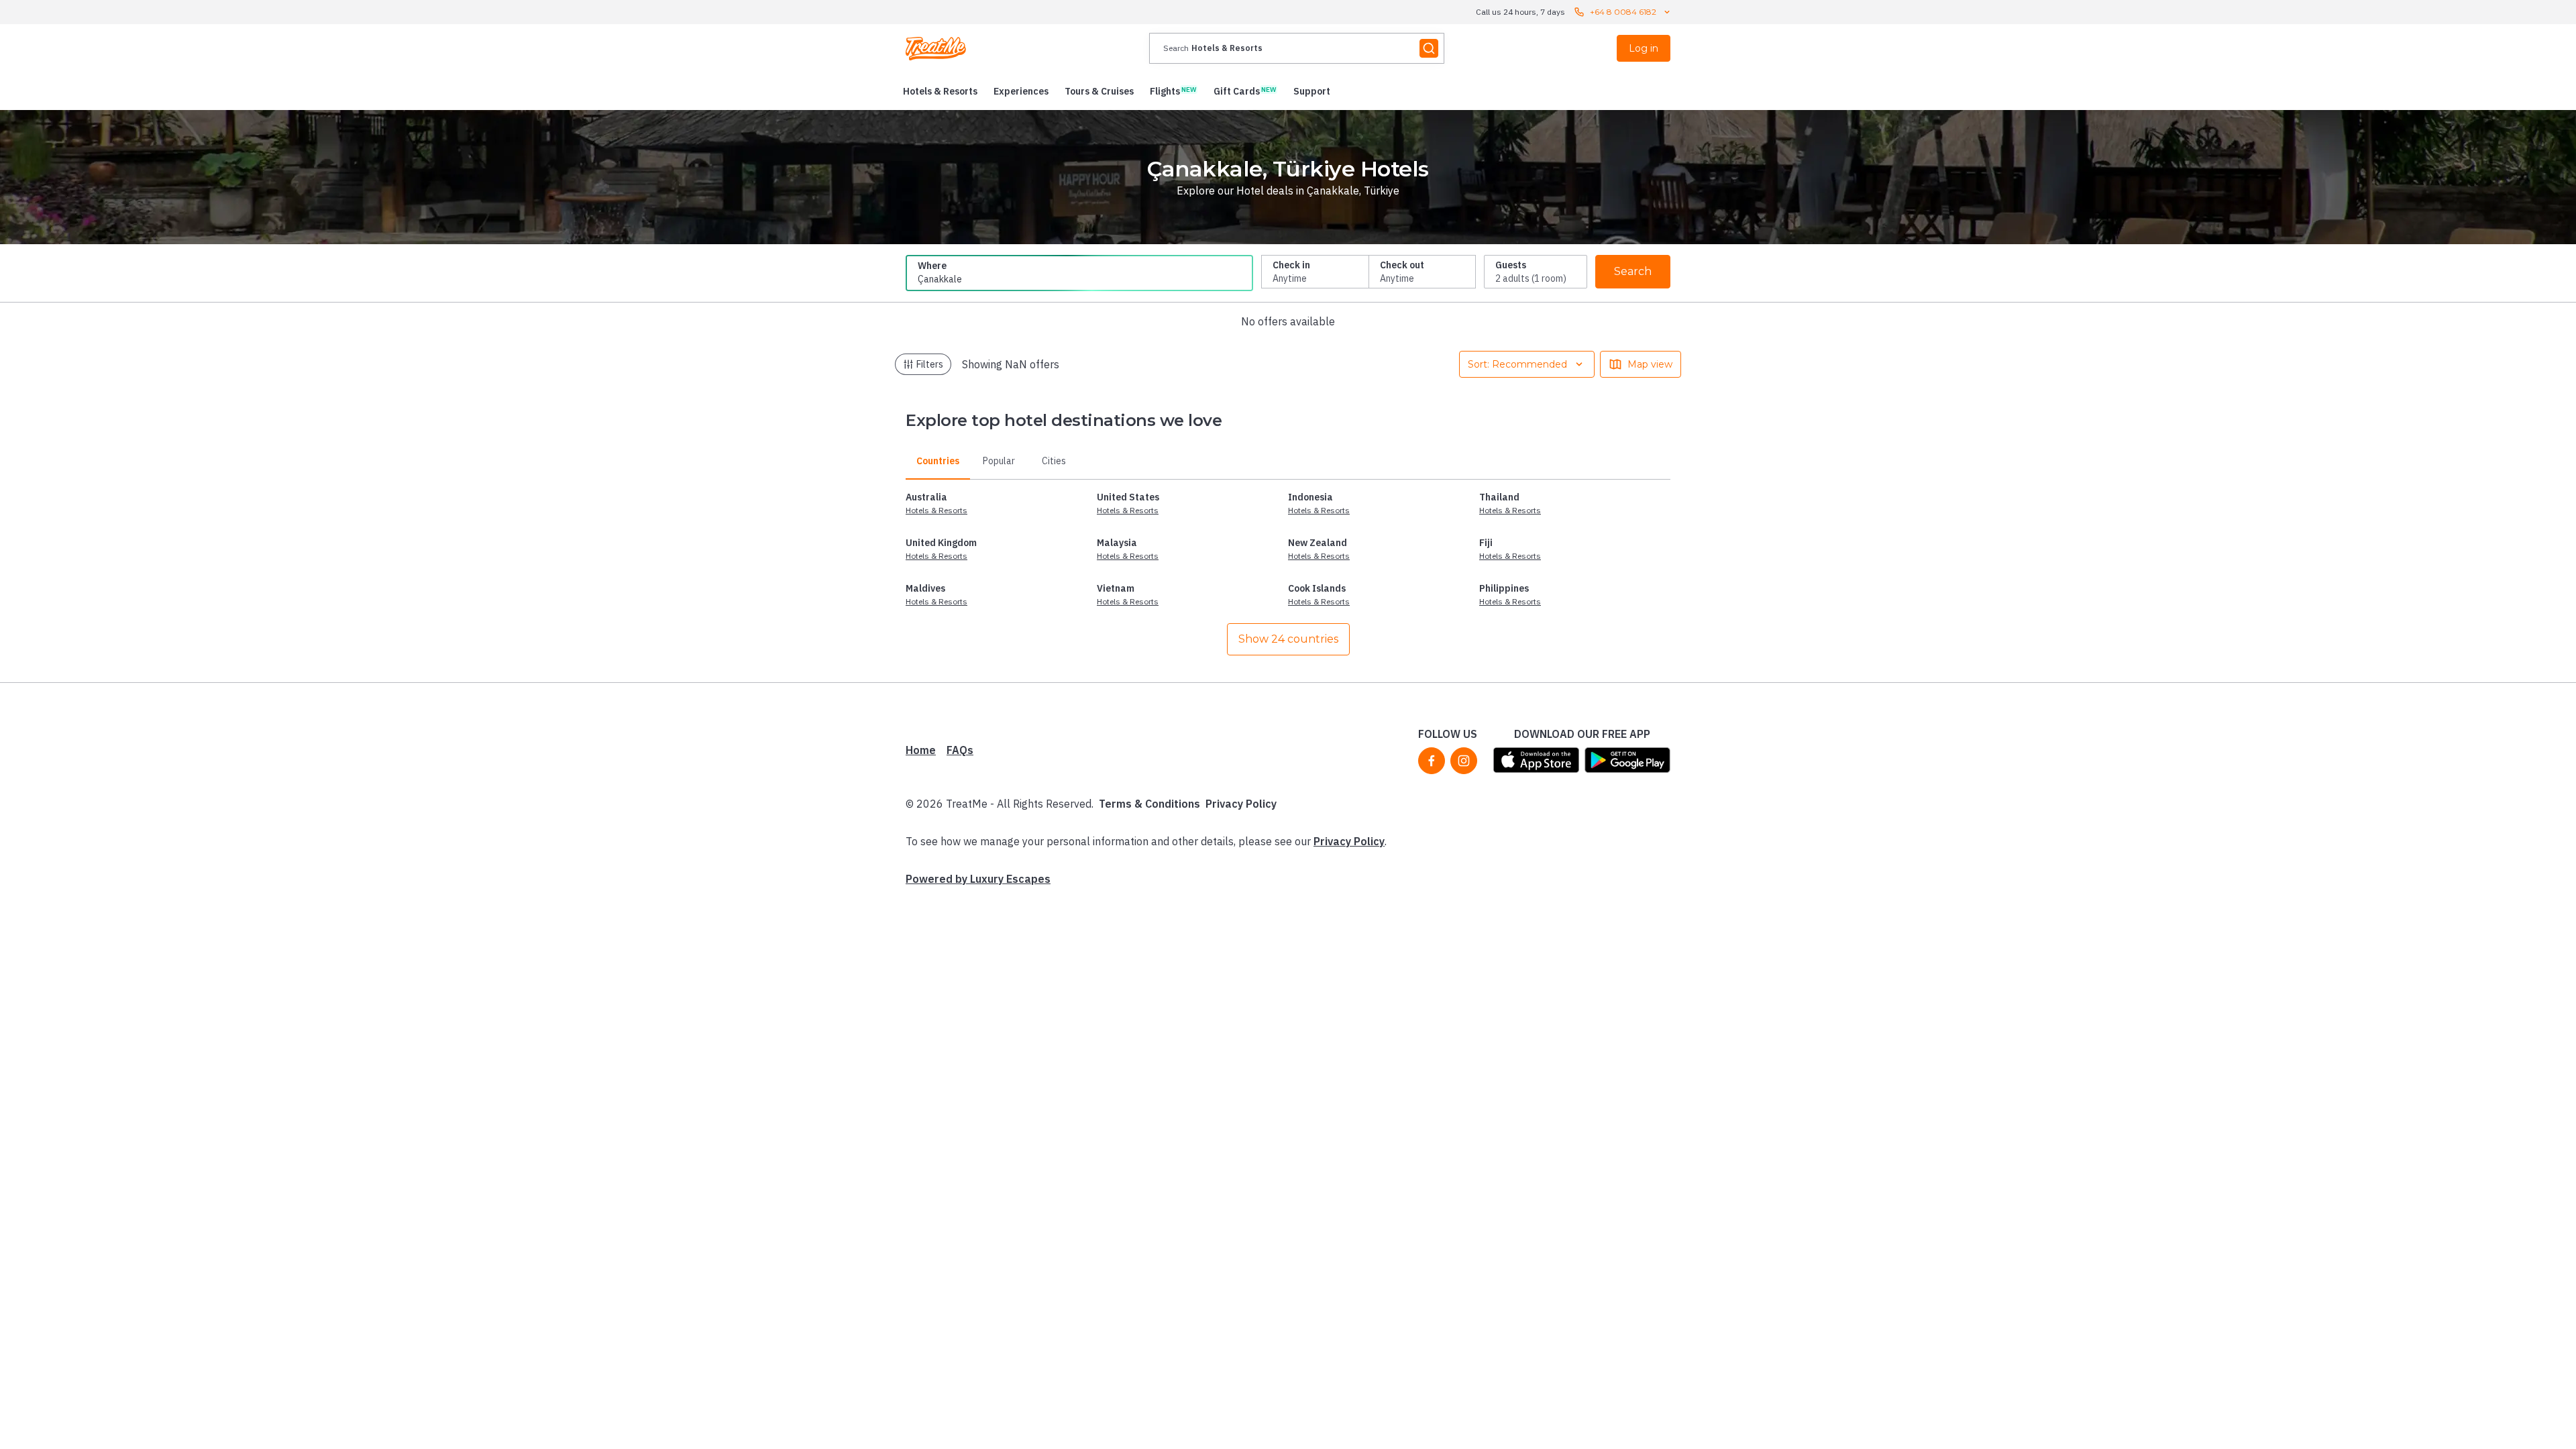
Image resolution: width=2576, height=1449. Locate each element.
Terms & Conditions (1149, 804)
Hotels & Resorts (936, 510)
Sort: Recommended (1517, 364)
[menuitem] (940, 91)
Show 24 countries (1288, 639)
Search (1633, 271)
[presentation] (1297, 48)
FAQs (960, 750)
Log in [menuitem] (1644, 48)
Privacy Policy (1241, 804)
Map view (1650, 364)
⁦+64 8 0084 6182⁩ (1623, 12)
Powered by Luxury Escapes (978, 879)
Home (921, 750)
